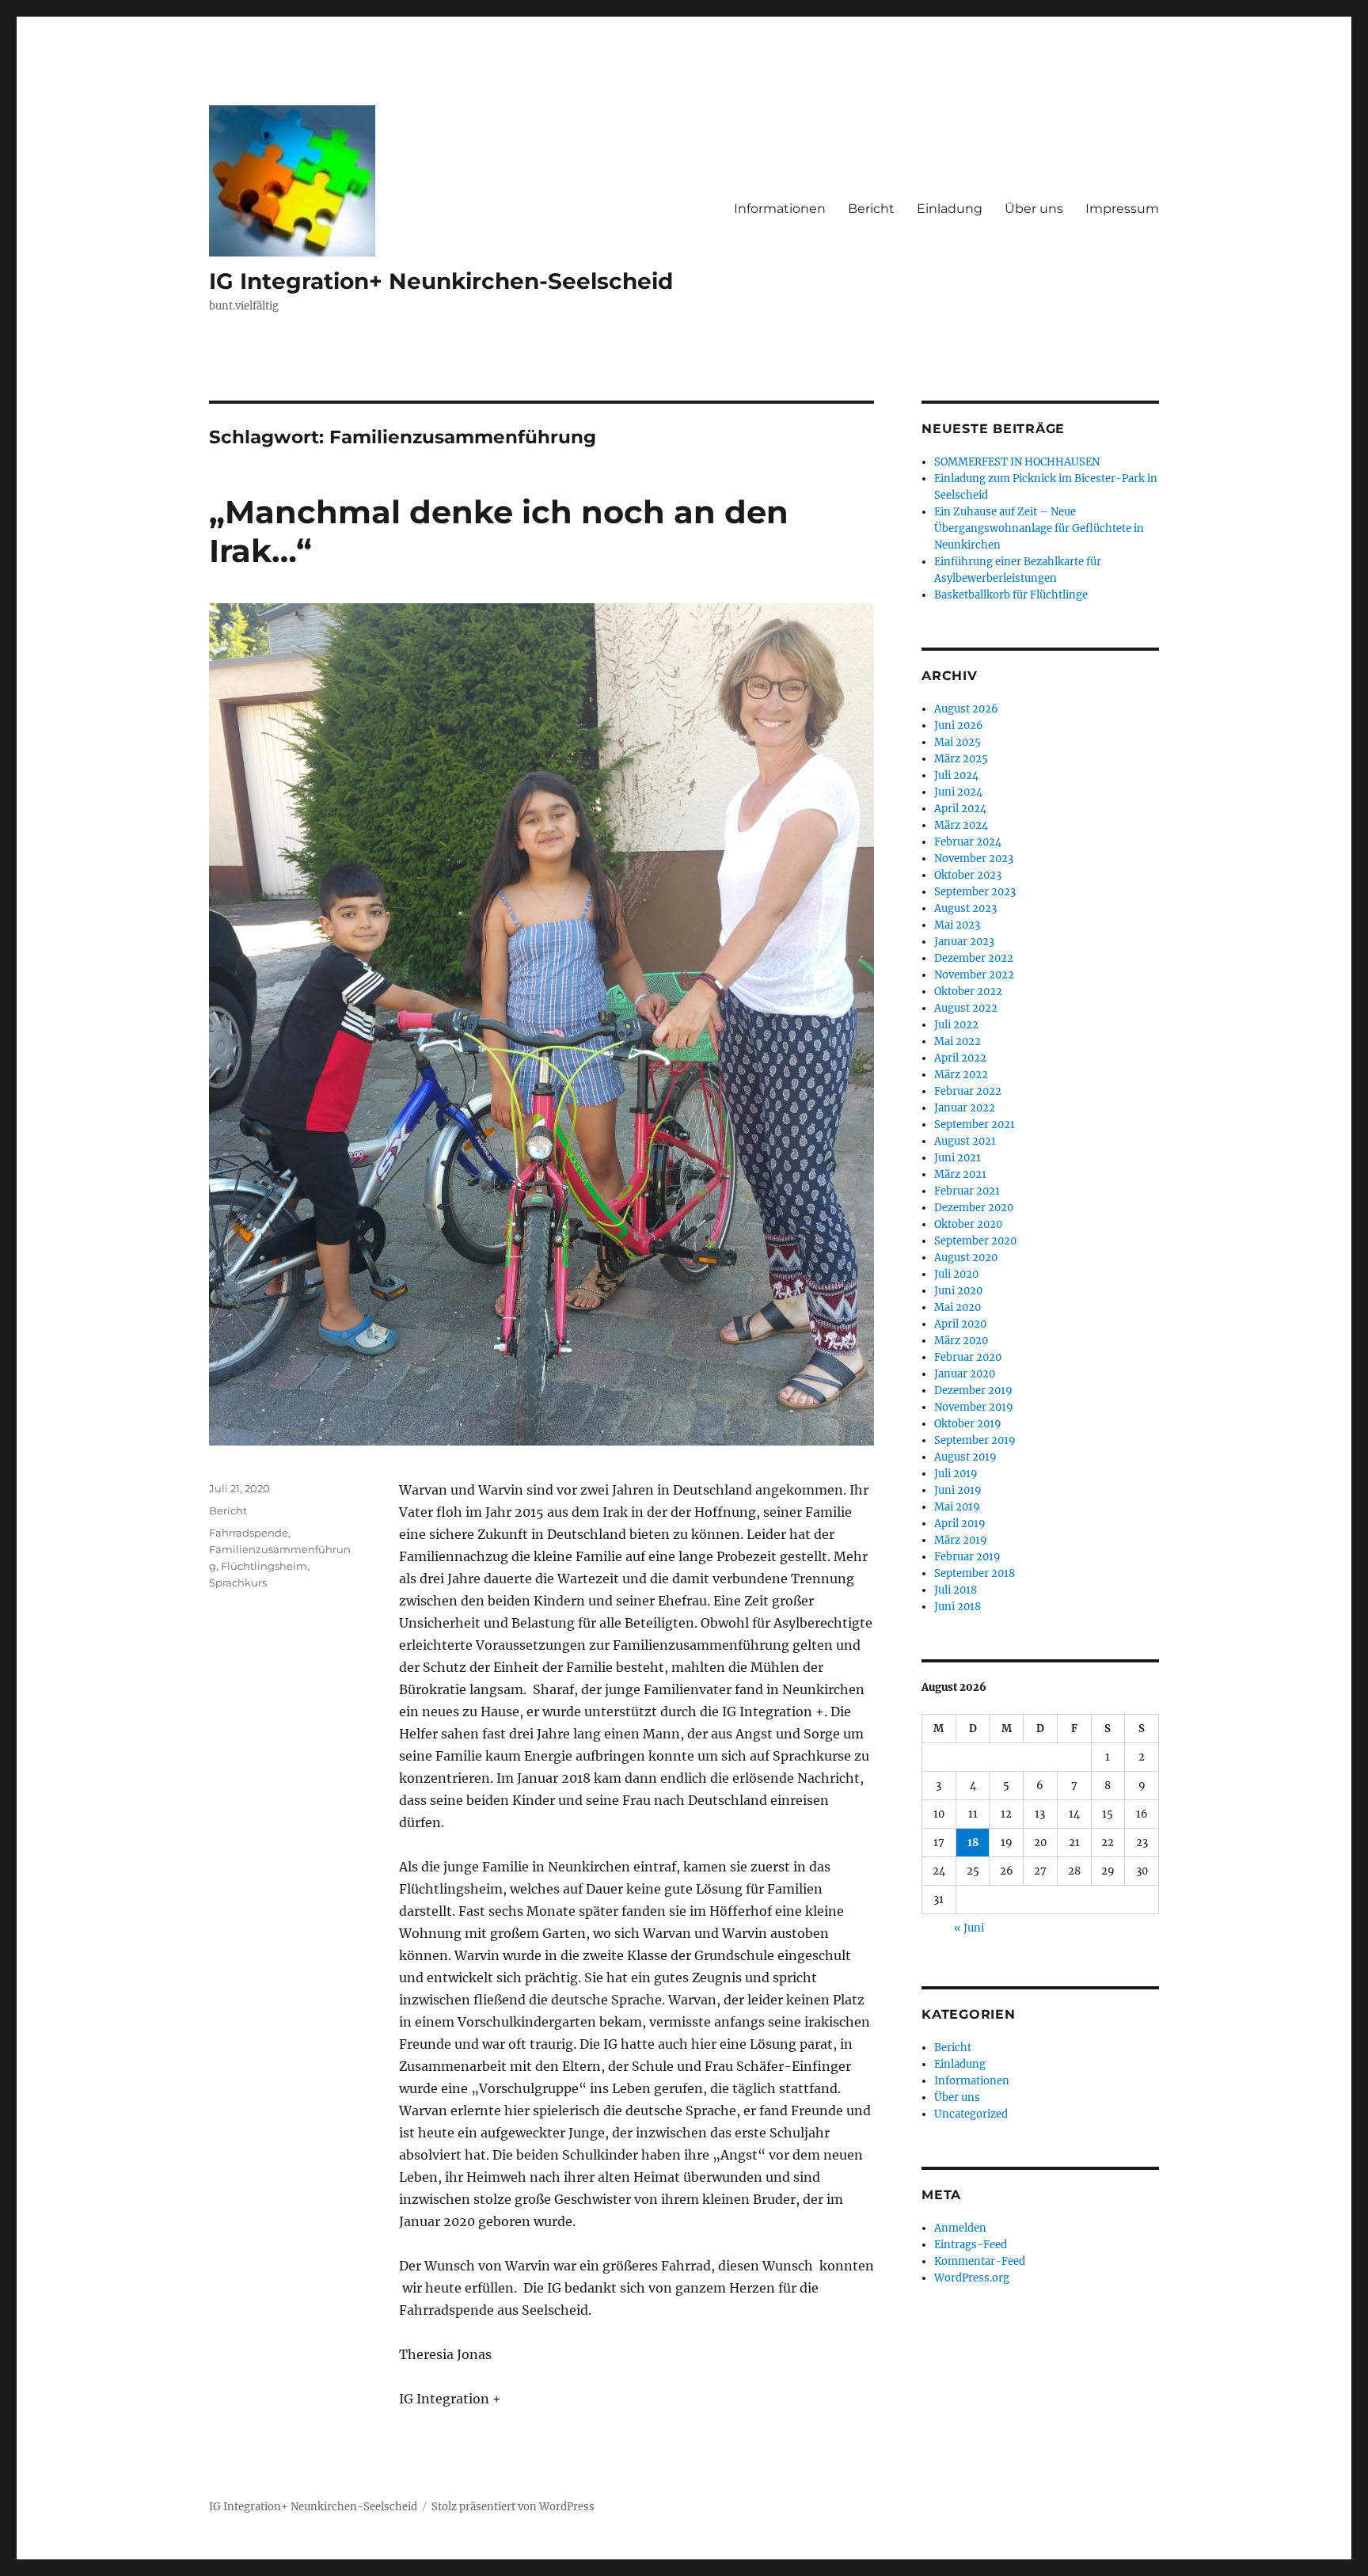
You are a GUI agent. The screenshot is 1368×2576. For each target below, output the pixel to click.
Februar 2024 (968, 842)
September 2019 (975, 1440)
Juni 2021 (958, 1158)
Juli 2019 (956, 1474)
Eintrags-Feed (971, 2245)
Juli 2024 (956, 775)
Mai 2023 (957, 925)
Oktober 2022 (968, 992)
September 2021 (975, 1125)
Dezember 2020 (974, 1208)
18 (973, 1843)
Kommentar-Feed (980, 2261)
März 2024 (961, 825)
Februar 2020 (968, 1357)
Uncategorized (971, 2114)
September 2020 (975, 1241)
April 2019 (960, 1524)
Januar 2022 (965, 1108)
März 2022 (961, 1075)
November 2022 (974, 975)
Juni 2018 (958, 1607)
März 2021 (960, 1174)
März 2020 (961, 1341)
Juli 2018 (956, 1590)
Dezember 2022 (974, 958)
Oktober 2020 (968, 1224)
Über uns (1034, 209)
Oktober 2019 (968, 1424)
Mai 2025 (958, 742)
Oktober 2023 (968, 875)
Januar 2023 (964, 942)
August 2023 (965, 908)
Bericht (871, 209)
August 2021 (965, 1141)
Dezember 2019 (973, 1391)
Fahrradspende (249, 1533)
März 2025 (961, 759)
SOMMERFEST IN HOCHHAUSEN (1017, 462)
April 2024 (960, 809)
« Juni (969, 1928)
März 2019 (961, 1540)
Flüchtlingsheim (264, 1566)
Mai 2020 (958, 1307)
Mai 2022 (958, 1041)
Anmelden (960, 2228)
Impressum (1122, 209)
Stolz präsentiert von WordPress (513, 2507)
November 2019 (974, 1407)
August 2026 (966, 709)
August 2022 (966, 1008)
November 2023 (974, 859)
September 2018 (975, 1573)
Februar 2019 (967, 1557)
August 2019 (965, 1457)
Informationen (780, 209)
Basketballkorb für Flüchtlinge (1011, 595)
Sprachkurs (238, 1582)
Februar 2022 (968, 1091)
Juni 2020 (958, 1291)
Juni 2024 (958, 792)
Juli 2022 (956, 1025)
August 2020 (966, 1258)
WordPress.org (972, 2278)
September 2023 (975, 892)
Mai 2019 (957, 1507)
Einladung (950, 209)
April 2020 (960, 1324)
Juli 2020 (956, 1274)
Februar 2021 (967, 1191)
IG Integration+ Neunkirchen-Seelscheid (441, 281)
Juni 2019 (958, 1490)
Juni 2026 (959, 726)
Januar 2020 (965, 1374)
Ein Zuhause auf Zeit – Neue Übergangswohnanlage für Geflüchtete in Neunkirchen (1039, 528)
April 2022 (960, 1058)
